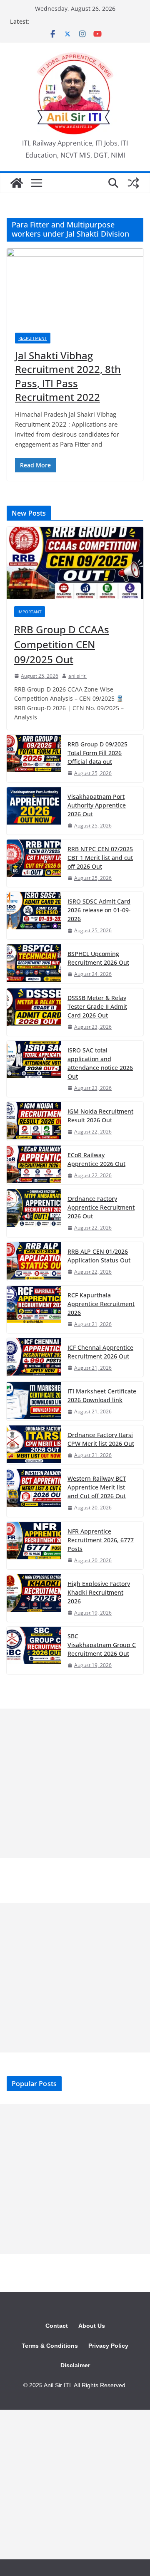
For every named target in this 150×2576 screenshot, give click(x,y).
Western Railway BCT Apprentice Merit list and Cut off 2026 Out (97, 1487)
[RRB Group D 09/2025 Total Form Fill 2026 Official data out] (34, 758)
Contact (57, 2326)
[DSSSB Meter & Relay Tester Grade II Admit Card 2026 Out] (34, 1012)
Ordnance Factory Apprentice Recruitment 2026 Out (101, 1207)
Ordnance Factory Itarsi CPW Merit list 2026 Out (101, 1439)
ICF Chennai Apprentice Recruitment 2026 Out (100, 1352)
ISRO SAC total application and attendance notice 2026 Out (100, 1063)
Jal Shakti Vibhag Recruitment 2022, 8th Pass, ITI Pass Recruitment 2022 (68, 376)
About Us (92, 2326)
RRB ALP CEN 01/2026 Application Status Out (99, 1256)
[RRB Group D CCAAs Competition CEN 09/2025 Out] (75, 563)
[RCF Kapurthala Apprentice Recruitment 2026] (34, 1309)
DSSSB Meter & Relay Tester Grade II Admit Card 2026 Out (97, 1006)
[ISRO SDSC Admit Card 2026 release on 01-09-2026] (34, 916)
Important (30, 612)
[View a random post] (133, 183)
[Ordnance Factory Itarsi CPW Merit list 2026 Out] (34, 1445)
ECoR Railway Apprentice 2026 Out (96, 1159)
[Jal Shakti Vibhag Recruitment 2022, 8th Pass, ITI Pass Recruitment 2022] (75, 286)
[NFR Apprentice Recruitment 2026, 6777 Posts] (34, 1546)
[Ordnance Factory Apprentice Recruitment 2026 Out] (34, 1213)
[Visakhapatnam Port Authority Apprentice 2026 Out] (34, 811)
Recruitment (33, 338)
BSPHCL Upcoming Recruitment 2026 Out (98, 958)
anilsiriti (77, 676)
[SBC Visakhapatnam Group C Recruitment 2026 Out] (34, 1650)
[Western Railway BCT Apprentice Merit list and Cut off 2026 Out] (34, 1493)
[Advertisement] (75, 1783)
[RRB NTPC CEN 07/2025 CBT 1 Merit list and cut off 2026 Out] (34, 863)
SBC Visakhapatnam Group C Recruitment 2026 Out (102, 1645)
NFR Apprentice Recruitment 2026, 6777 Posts (101, 1540)
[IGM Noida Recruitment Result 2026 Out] (34, 1121)
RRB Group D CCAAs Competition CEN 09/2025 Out (62, 644)
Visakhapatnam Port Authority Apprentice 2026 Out (97, 805)
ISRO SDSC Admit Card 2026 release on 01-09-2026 (99, 910)
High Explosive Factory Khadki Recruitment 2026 (99, 1592)
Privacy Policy (108, 2346)
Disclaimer (75, 2365)
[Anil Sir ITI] (17, 183)
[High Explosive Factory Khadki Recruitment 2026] (34, 1598)
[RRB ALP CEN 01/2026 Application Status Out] (34, 1261)
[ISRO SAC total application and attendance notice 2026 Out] (34, 1069)
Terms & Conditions (50, 2346)
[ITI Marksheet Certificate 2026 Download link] (34, 1401)
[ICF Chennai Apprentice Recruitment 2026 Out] (34, 1357)
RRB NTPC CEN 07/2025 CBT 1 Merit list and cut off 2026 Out (100, 858)
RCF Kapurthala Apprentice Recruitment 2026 (101, 1304)
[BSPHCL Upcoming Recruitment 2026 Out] (34, 964)
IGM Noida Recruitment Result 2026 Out (100, 1116)
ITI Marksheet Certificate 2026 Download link (102, 1395)
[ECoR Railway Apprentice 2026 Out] (34, 1165)
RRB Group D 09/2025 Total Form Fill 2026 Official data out (97, 753)
